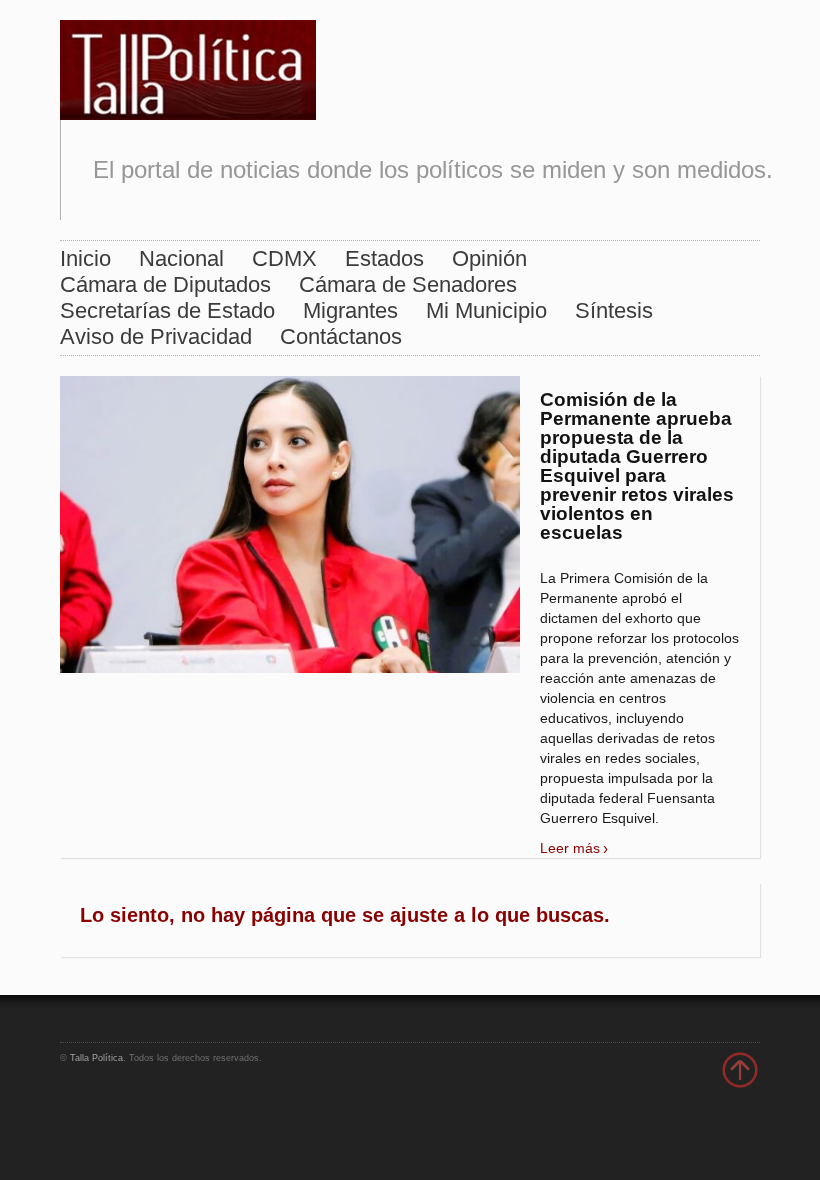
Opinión (489, 258)
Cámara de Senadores (408, 284)
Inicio (85, 258)
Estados (384, 258)
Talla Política (96, 1058)
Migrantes (350, 310)
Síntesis (614, 310)
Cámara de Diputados (165, 284)
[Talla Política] (188, 65)
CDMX (284, 258)
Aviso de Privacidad (156, 336)
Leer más (570, 848)
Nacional (181, 258)
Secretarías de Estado (167, 310)
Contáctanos (341, 336)
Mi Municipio (486, 310)
